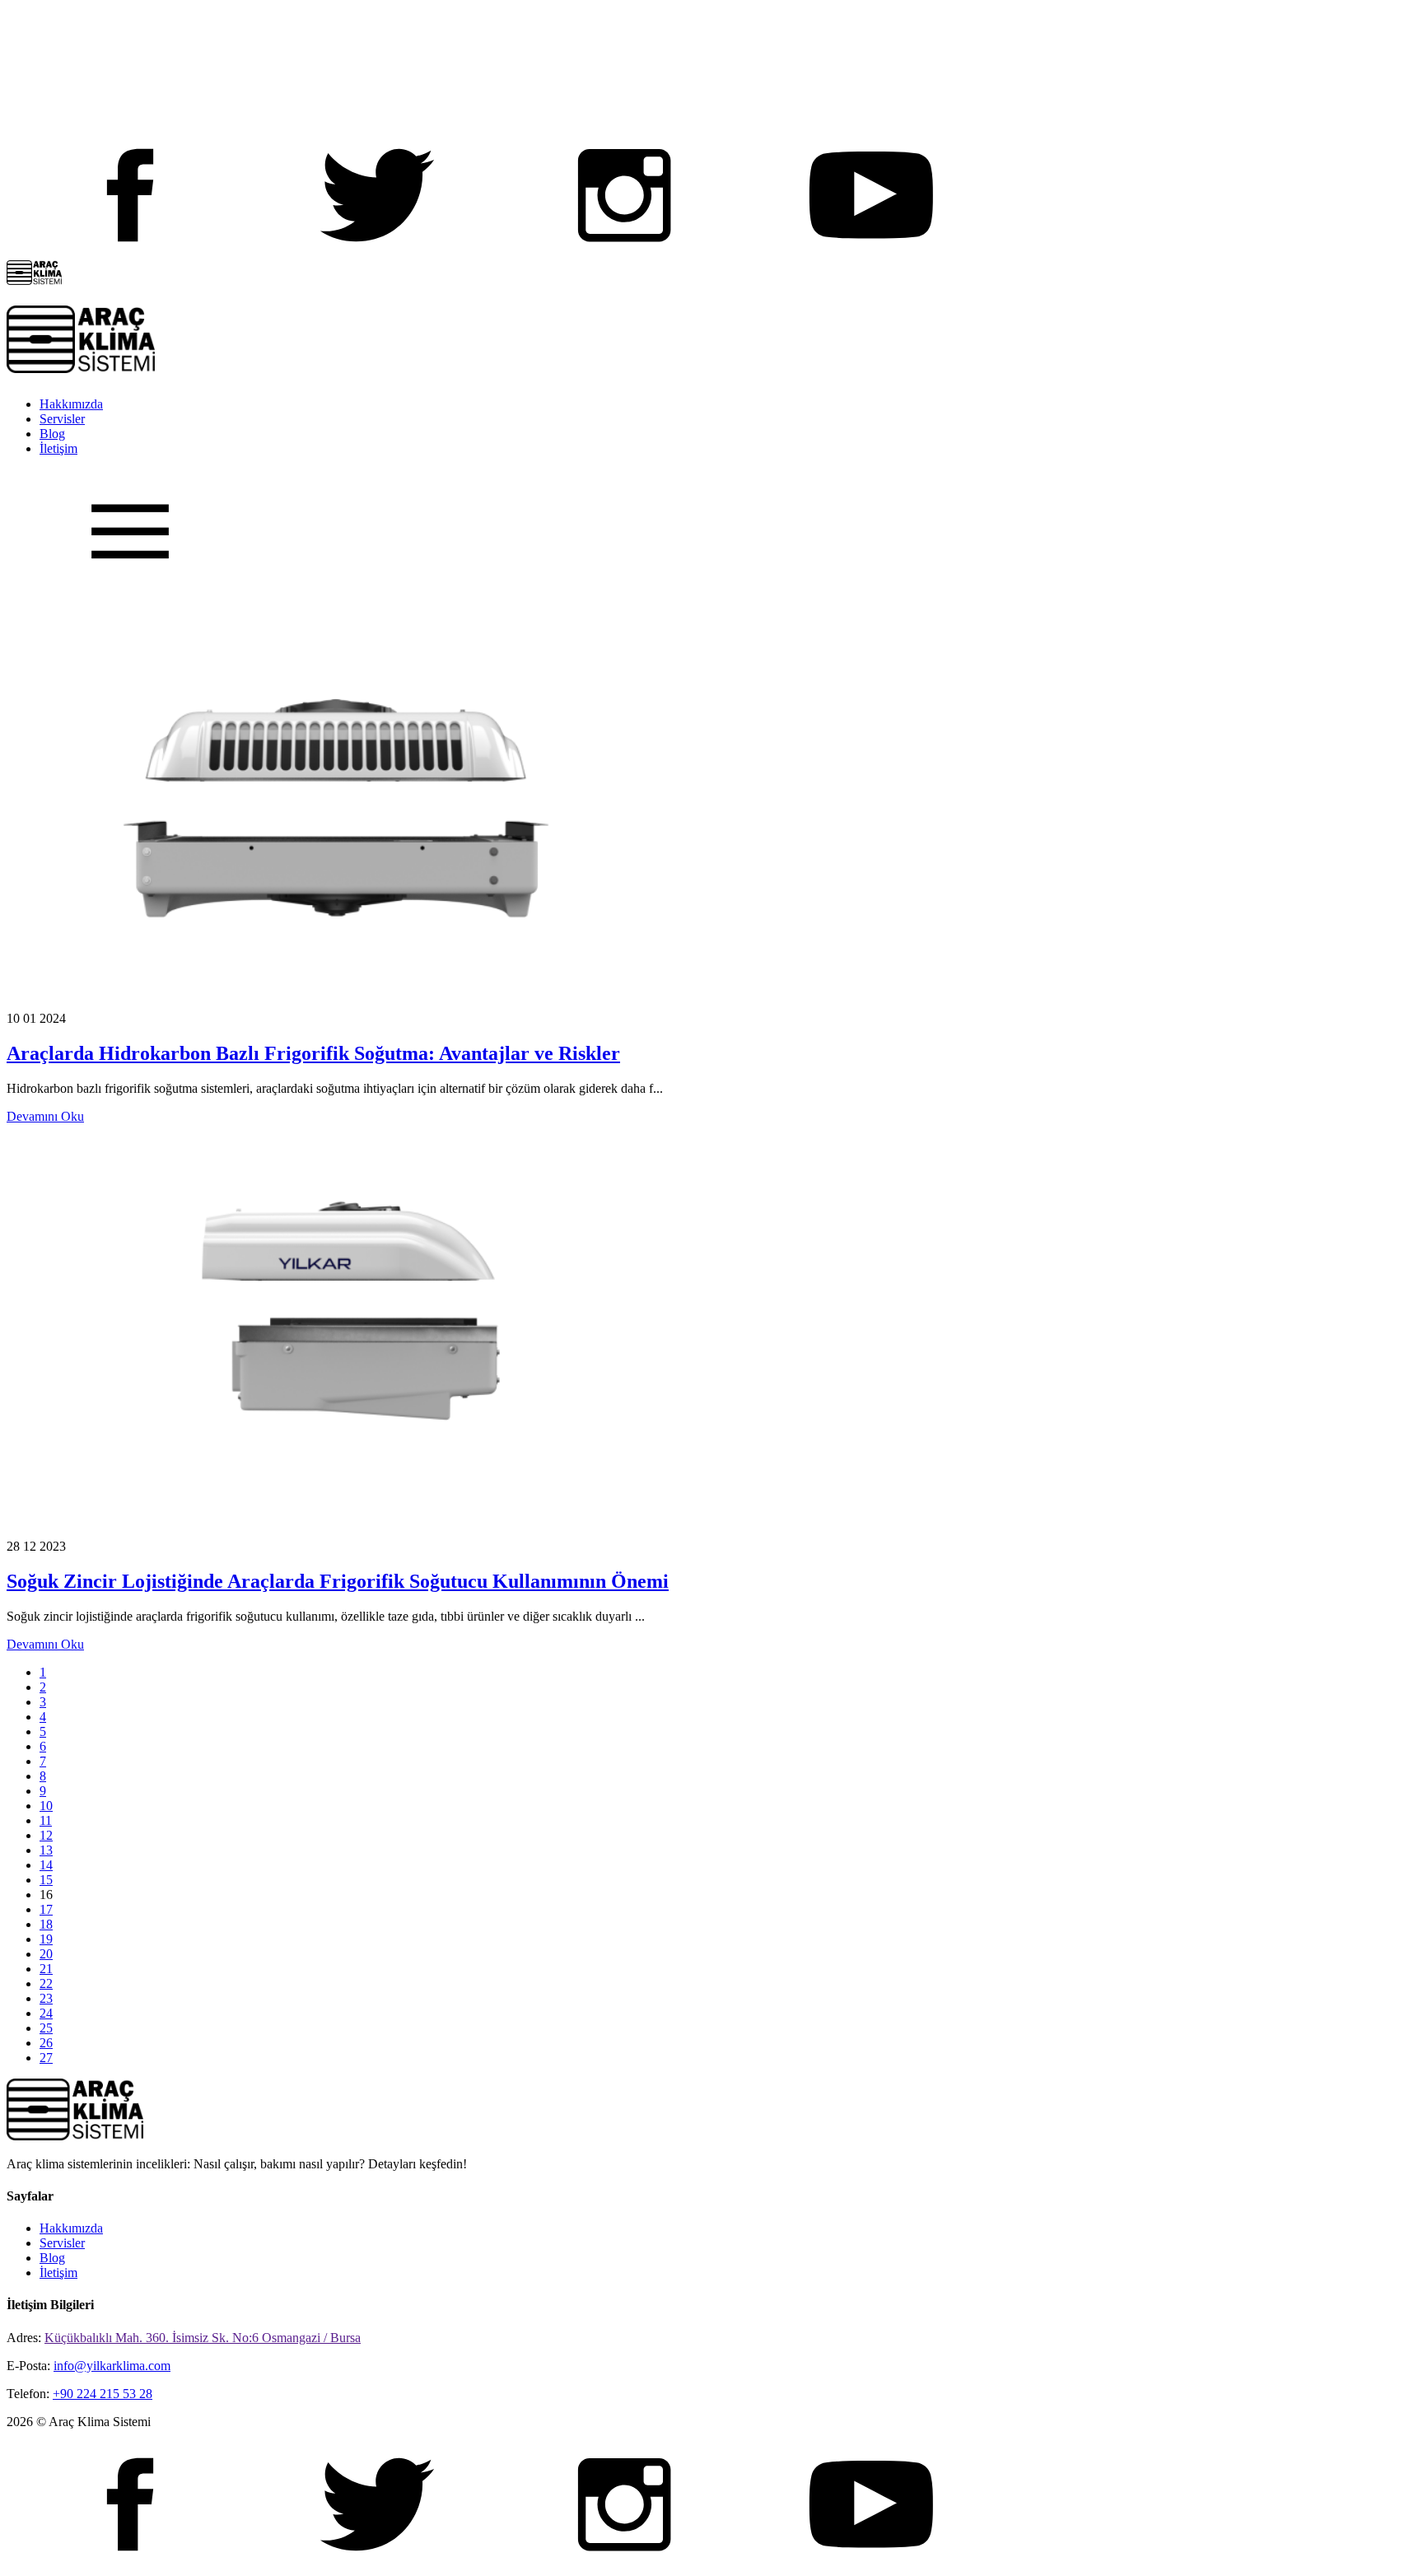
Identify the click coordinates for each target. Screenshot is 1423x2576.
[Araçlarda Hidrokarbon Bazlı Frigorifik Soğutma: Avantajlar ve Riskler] (336, 1003)
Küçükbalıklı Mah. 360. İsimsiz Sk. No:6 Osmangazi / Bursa (203, 2338)
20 (46, 1954)
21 (46, 1969)
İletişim (58, 448)
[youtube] (871, 252)
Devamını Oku (45, 1116)
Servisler (62, 419)
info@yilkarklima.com (112, 2366)
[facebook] (130, 252)
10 (46, 1806)
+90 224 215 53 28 (103, 2394)
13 (46, 1850)
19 (46, 1939)
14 (46, 1865)
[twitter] (377, 252)
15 (46, 1880)
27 (46, 2058)
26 (46, 2043)
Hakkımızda (71, 404)
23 (46, 1998)
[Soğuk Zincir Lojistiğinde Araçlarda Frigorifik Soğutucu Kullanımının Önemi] (336, 1531)
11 (46, 1820)
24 (46, 2013)
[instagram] (624, 252)
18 (46, 1924)
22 (46, 1983)
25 (46, 2028)
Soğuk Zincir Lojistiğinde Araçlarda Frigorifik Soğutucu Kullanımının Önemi (338, 1581)
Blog (52, 434)
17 (46, 1909)
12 (46, 1835)
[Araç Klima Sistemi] (34, 280)
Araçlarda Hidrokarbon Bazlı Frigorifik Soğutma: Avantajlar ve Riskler (313, 1053)
